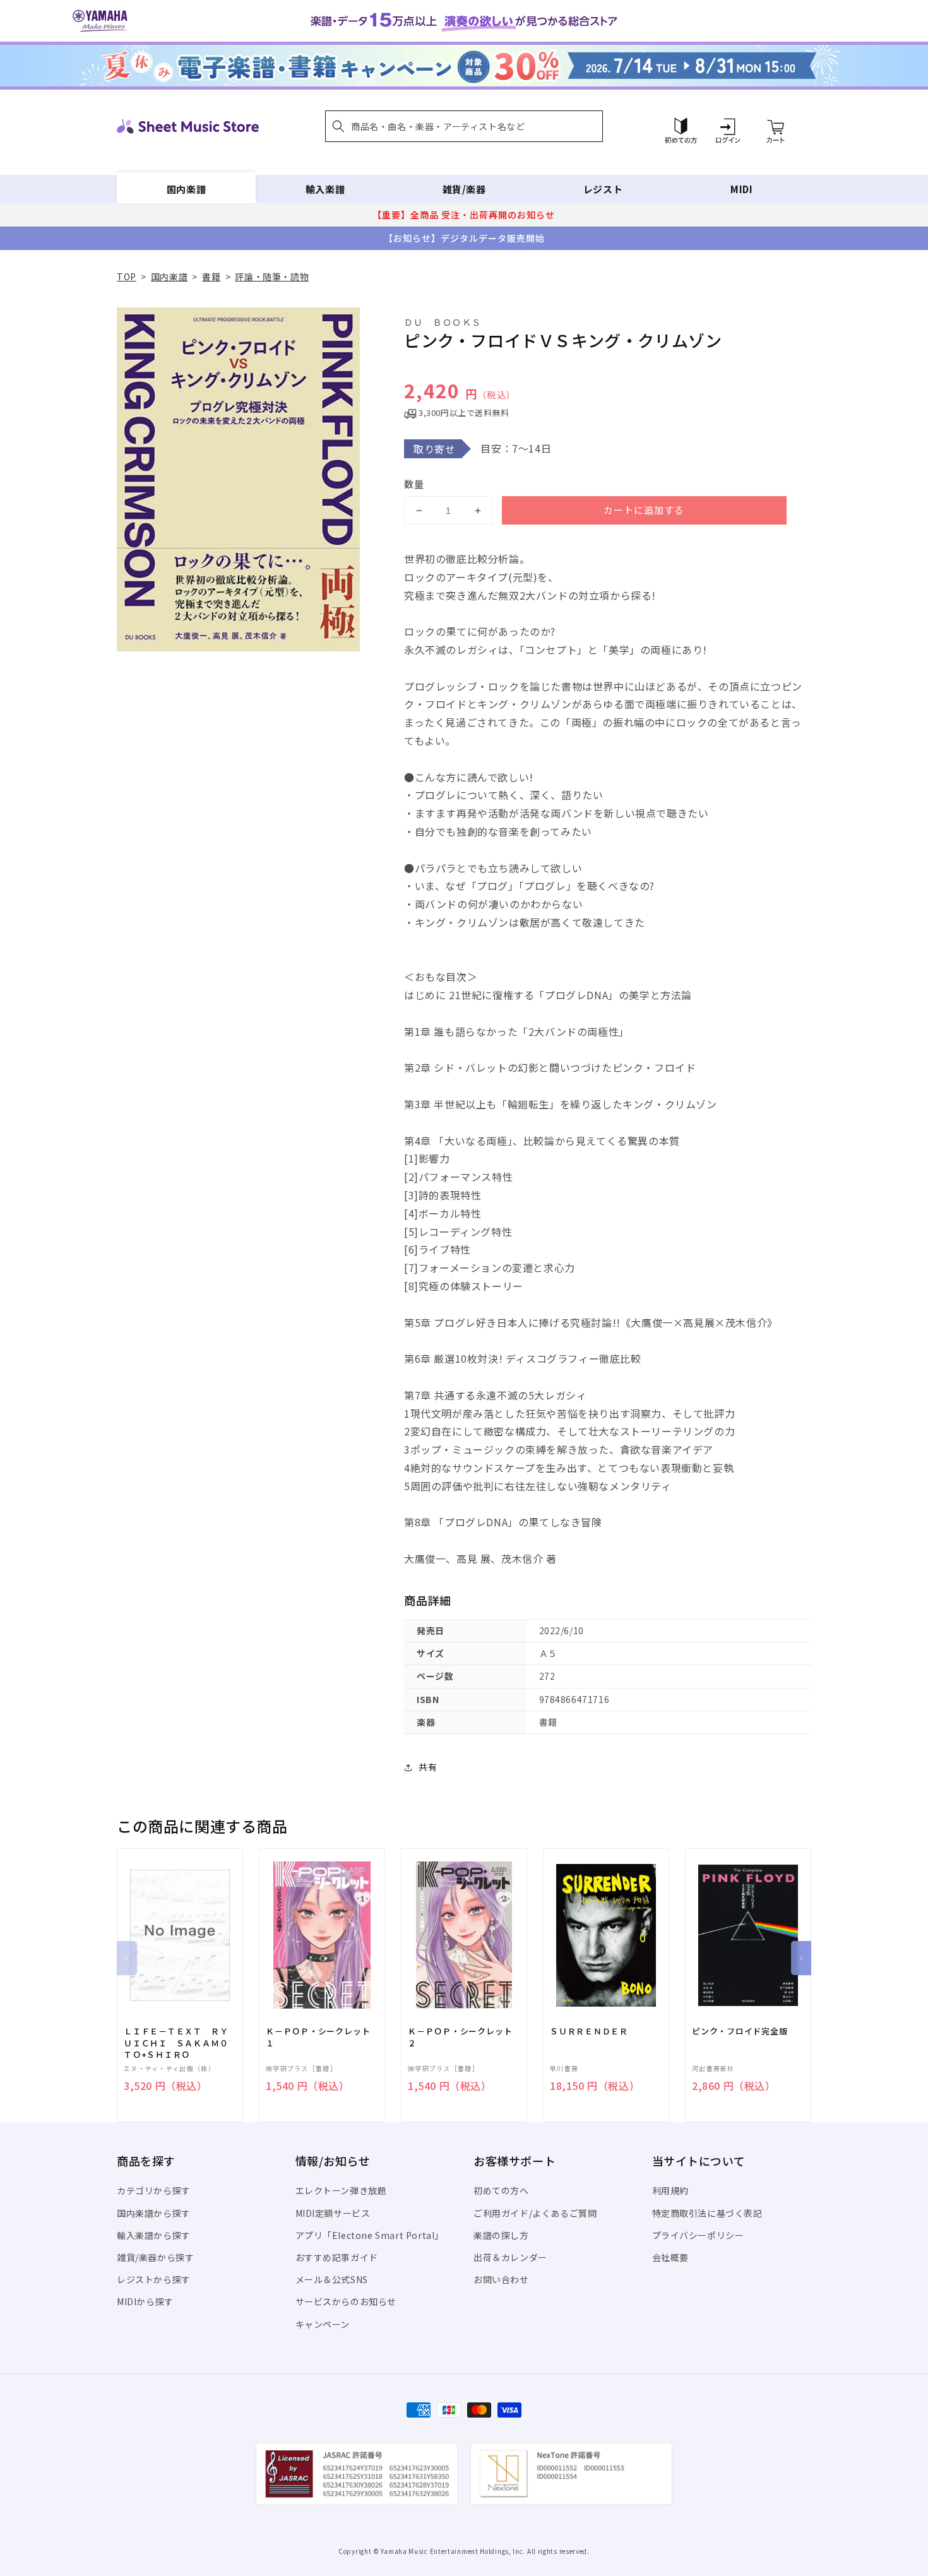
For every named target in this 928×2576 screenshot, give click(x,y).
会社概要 (670, 2257)
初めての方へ (501, 2190)
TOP (127, 276)
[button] (464, 126)
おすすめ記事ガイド (337, 2257)
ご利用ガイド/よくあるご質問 (535, 2213)
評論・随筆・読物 (272, 276)
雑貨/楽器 (464, 189)
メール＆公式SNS (332, 2279)
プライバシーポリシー (698, 2235)
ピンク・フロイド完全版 (740, 2031)
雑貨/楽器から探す (155, 2257)
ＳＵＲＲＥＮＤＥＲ (589, 2031)
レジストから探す (154, 2279)
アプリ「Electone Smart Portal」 (370, 2235)
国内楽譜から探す (154, 2213)
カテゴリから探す (154, 2190)
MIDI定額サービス (333, 2213)
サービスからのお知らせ (346, 2301)
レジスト (603, 189)
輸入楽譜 (325, 189)
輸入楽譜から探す (154, 2235)
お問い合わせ (501, 2279)
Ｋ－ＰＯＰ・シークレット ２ (464, 2037)
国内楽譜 (186, 189)
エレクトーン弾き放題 (341, 2190)
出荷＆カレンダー (510, 2257)
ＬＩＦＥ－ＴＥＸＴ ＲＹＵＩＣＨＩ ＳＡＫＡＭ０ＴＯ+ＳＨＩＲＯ (176, 2043)
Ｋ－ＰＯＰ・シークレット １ (322, 2037)
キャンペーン (323, 2324)
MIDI (741, 189)
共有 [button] (428, 1767)
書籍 (211, 276)
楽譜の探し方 (501, 2235)
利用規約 (670, 2190)
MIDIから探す (145, 2301)
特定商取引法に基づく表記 (707, 2213)
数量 (414, 484)
